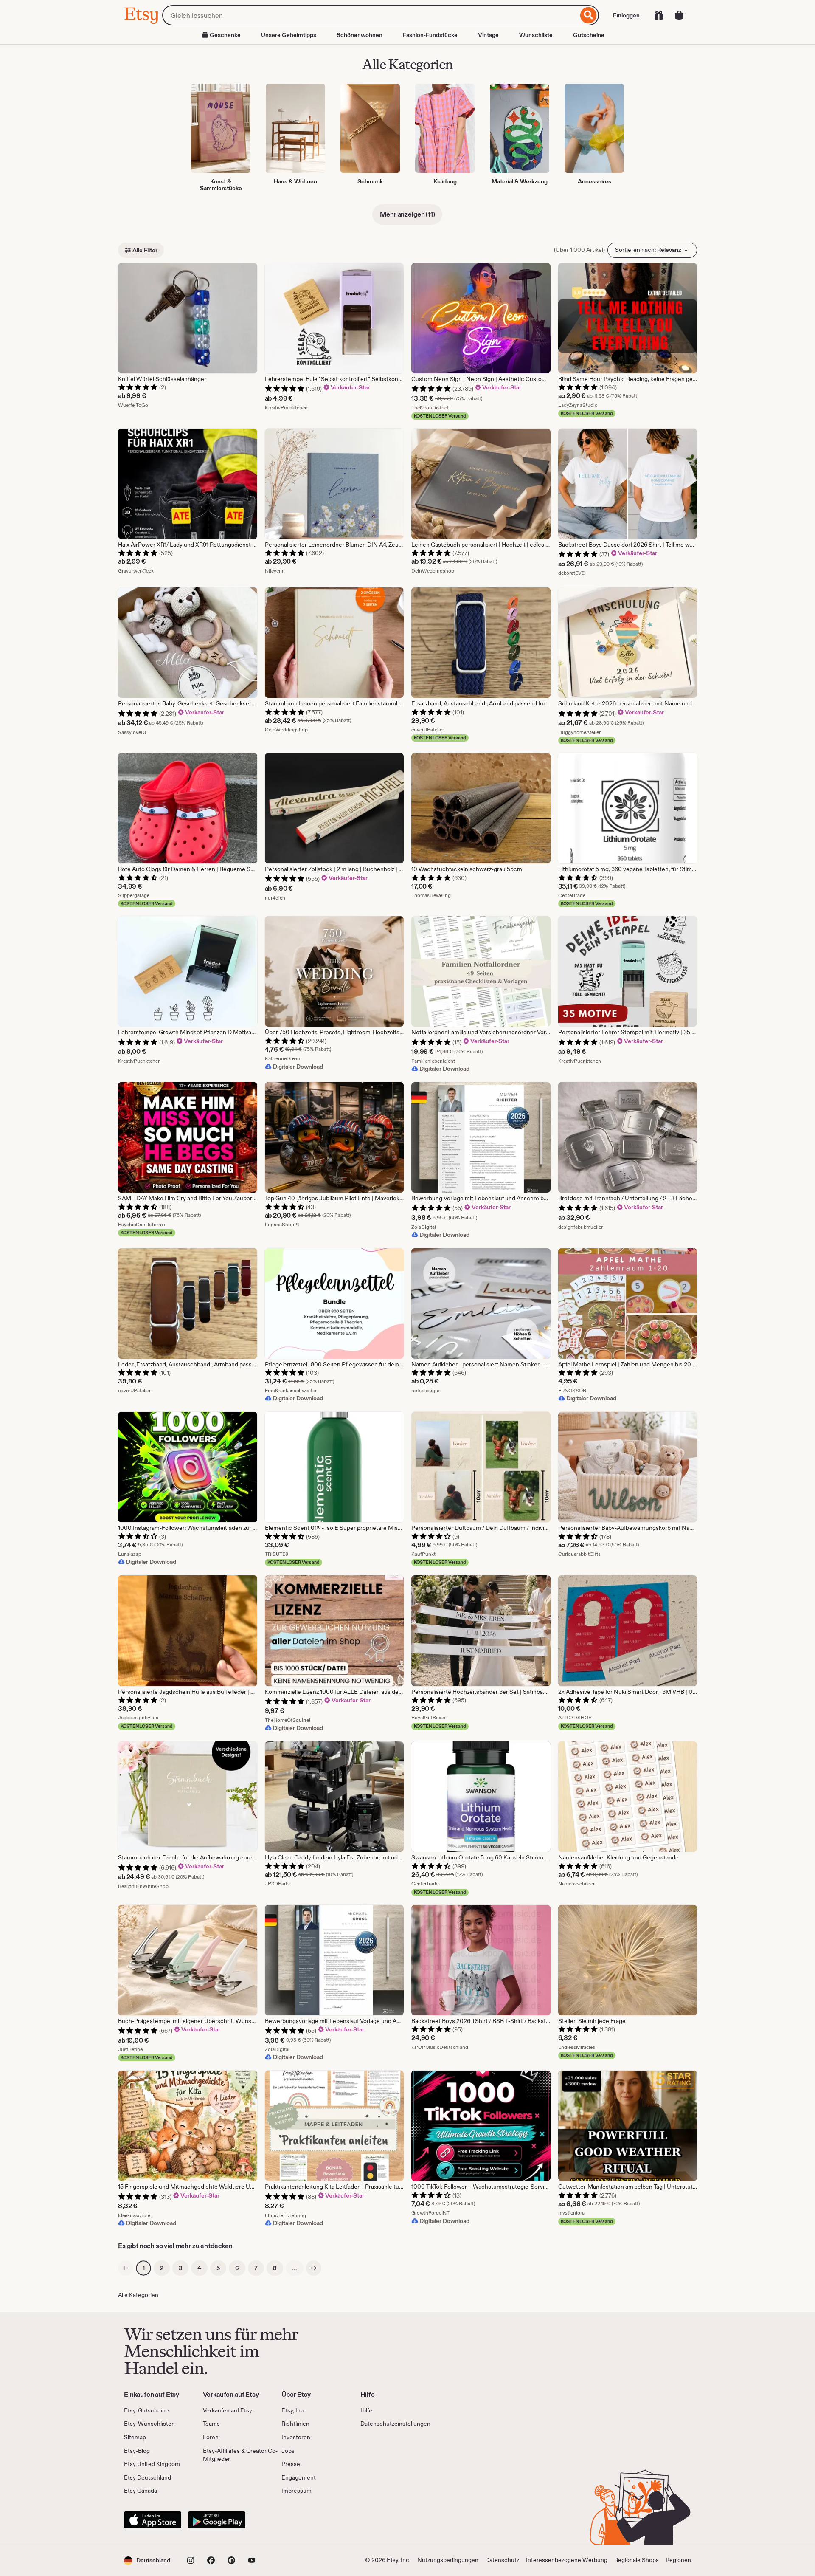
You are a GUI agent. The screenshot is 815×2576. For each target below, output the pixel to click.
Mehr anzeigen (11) (407, 214)
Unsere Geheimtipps (289, 35)
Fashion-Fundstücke (430, 35)
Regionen (678, 2560)
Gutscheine (589, 35)
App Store (153, 2520)
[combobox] (370, 15)
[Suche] (589, 15)
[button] (147, 2560)
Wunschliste (536, 35)
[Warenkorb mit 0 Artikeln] (679, 15)
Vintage (488, 35)
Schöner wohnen (360, 35)
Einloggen (626, 15)
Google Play (217, 2520)
